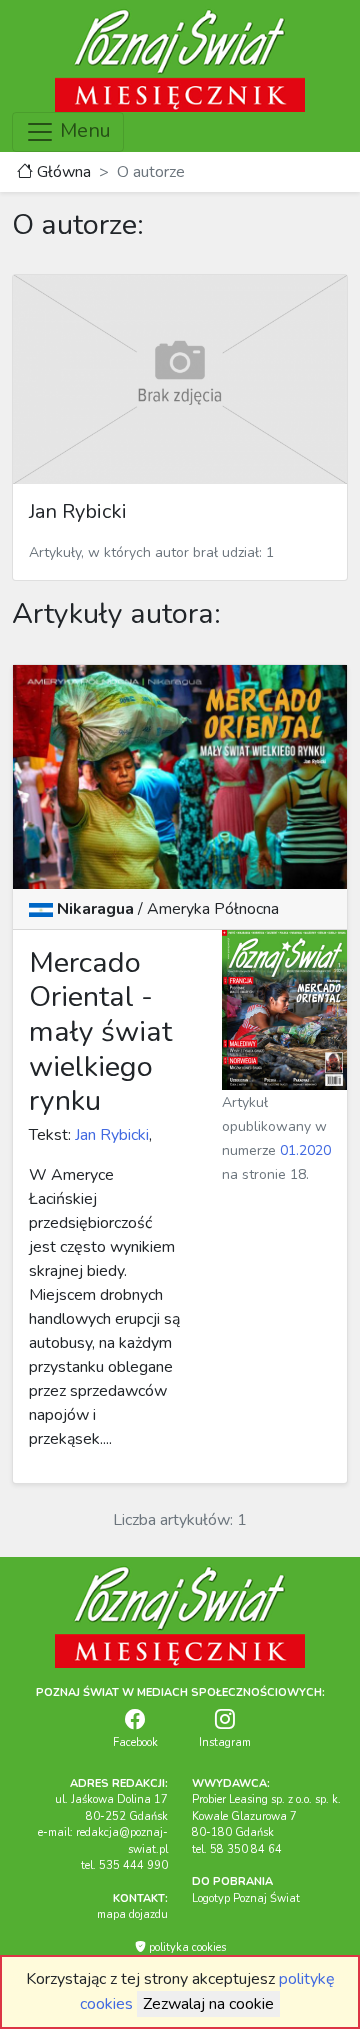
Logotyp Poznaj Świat (246, 1898)
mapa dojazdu (132, 1914)
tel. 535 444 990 (124, 1865)
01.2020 (305, 1150)
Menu (83, 130)
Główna (62, 172)
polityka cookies (186, 1947)
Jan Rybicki (110, 1135)
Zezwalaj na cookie (208, 2004)
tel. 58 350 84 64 (237, 1849)
